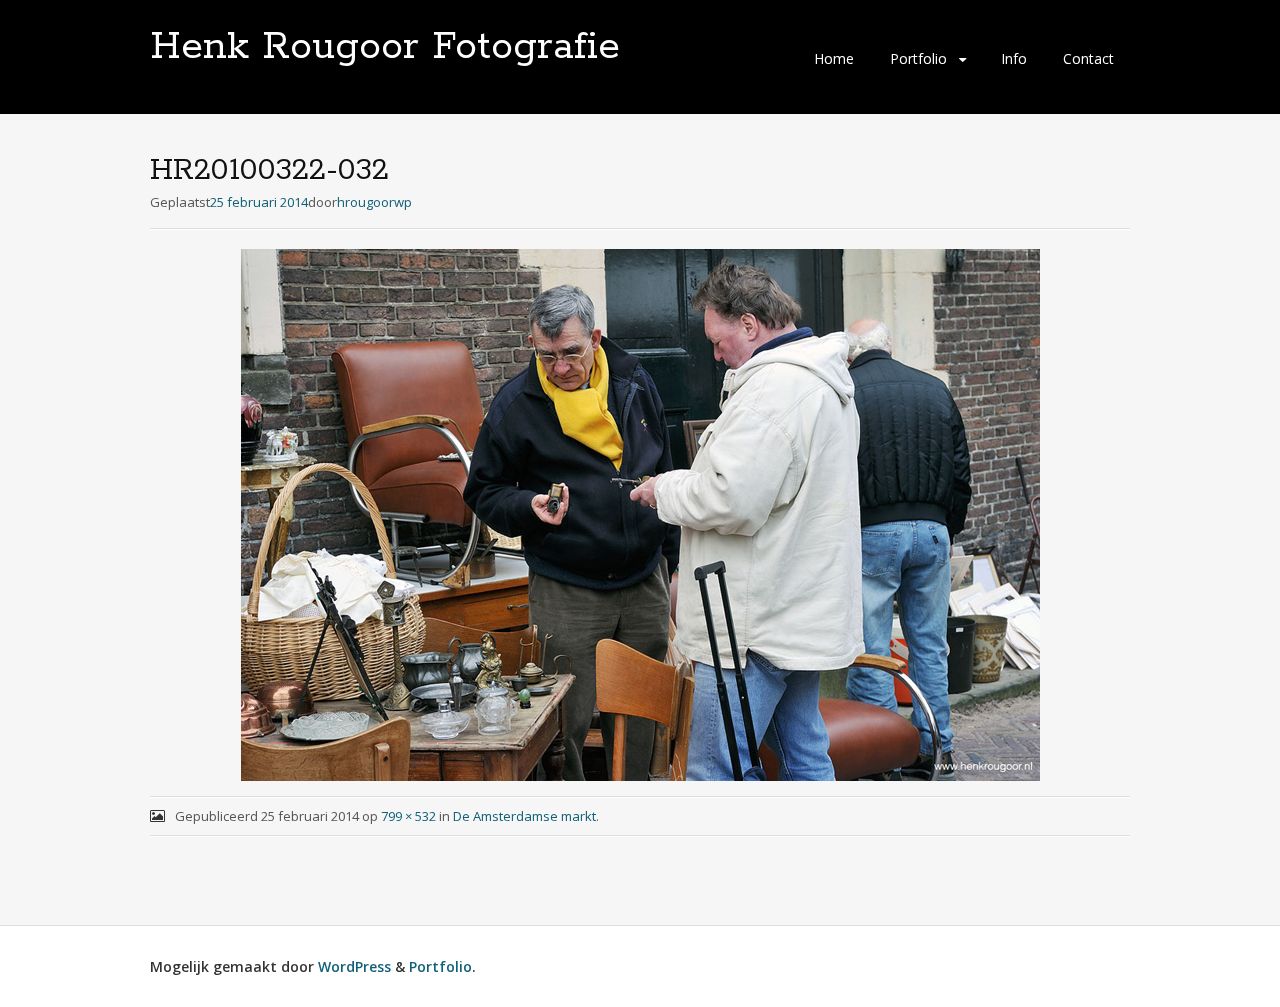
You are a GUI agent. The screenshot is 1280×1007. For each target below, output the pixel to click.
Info (1014, 58)
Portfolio (918, 58)
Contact (1088, 58)
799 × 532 (408, 816)
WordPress (354, 966)
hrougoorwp (374, 202)
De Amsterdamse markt (524, 816)
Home (834, 58)
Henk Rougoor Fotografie (385, 47)
